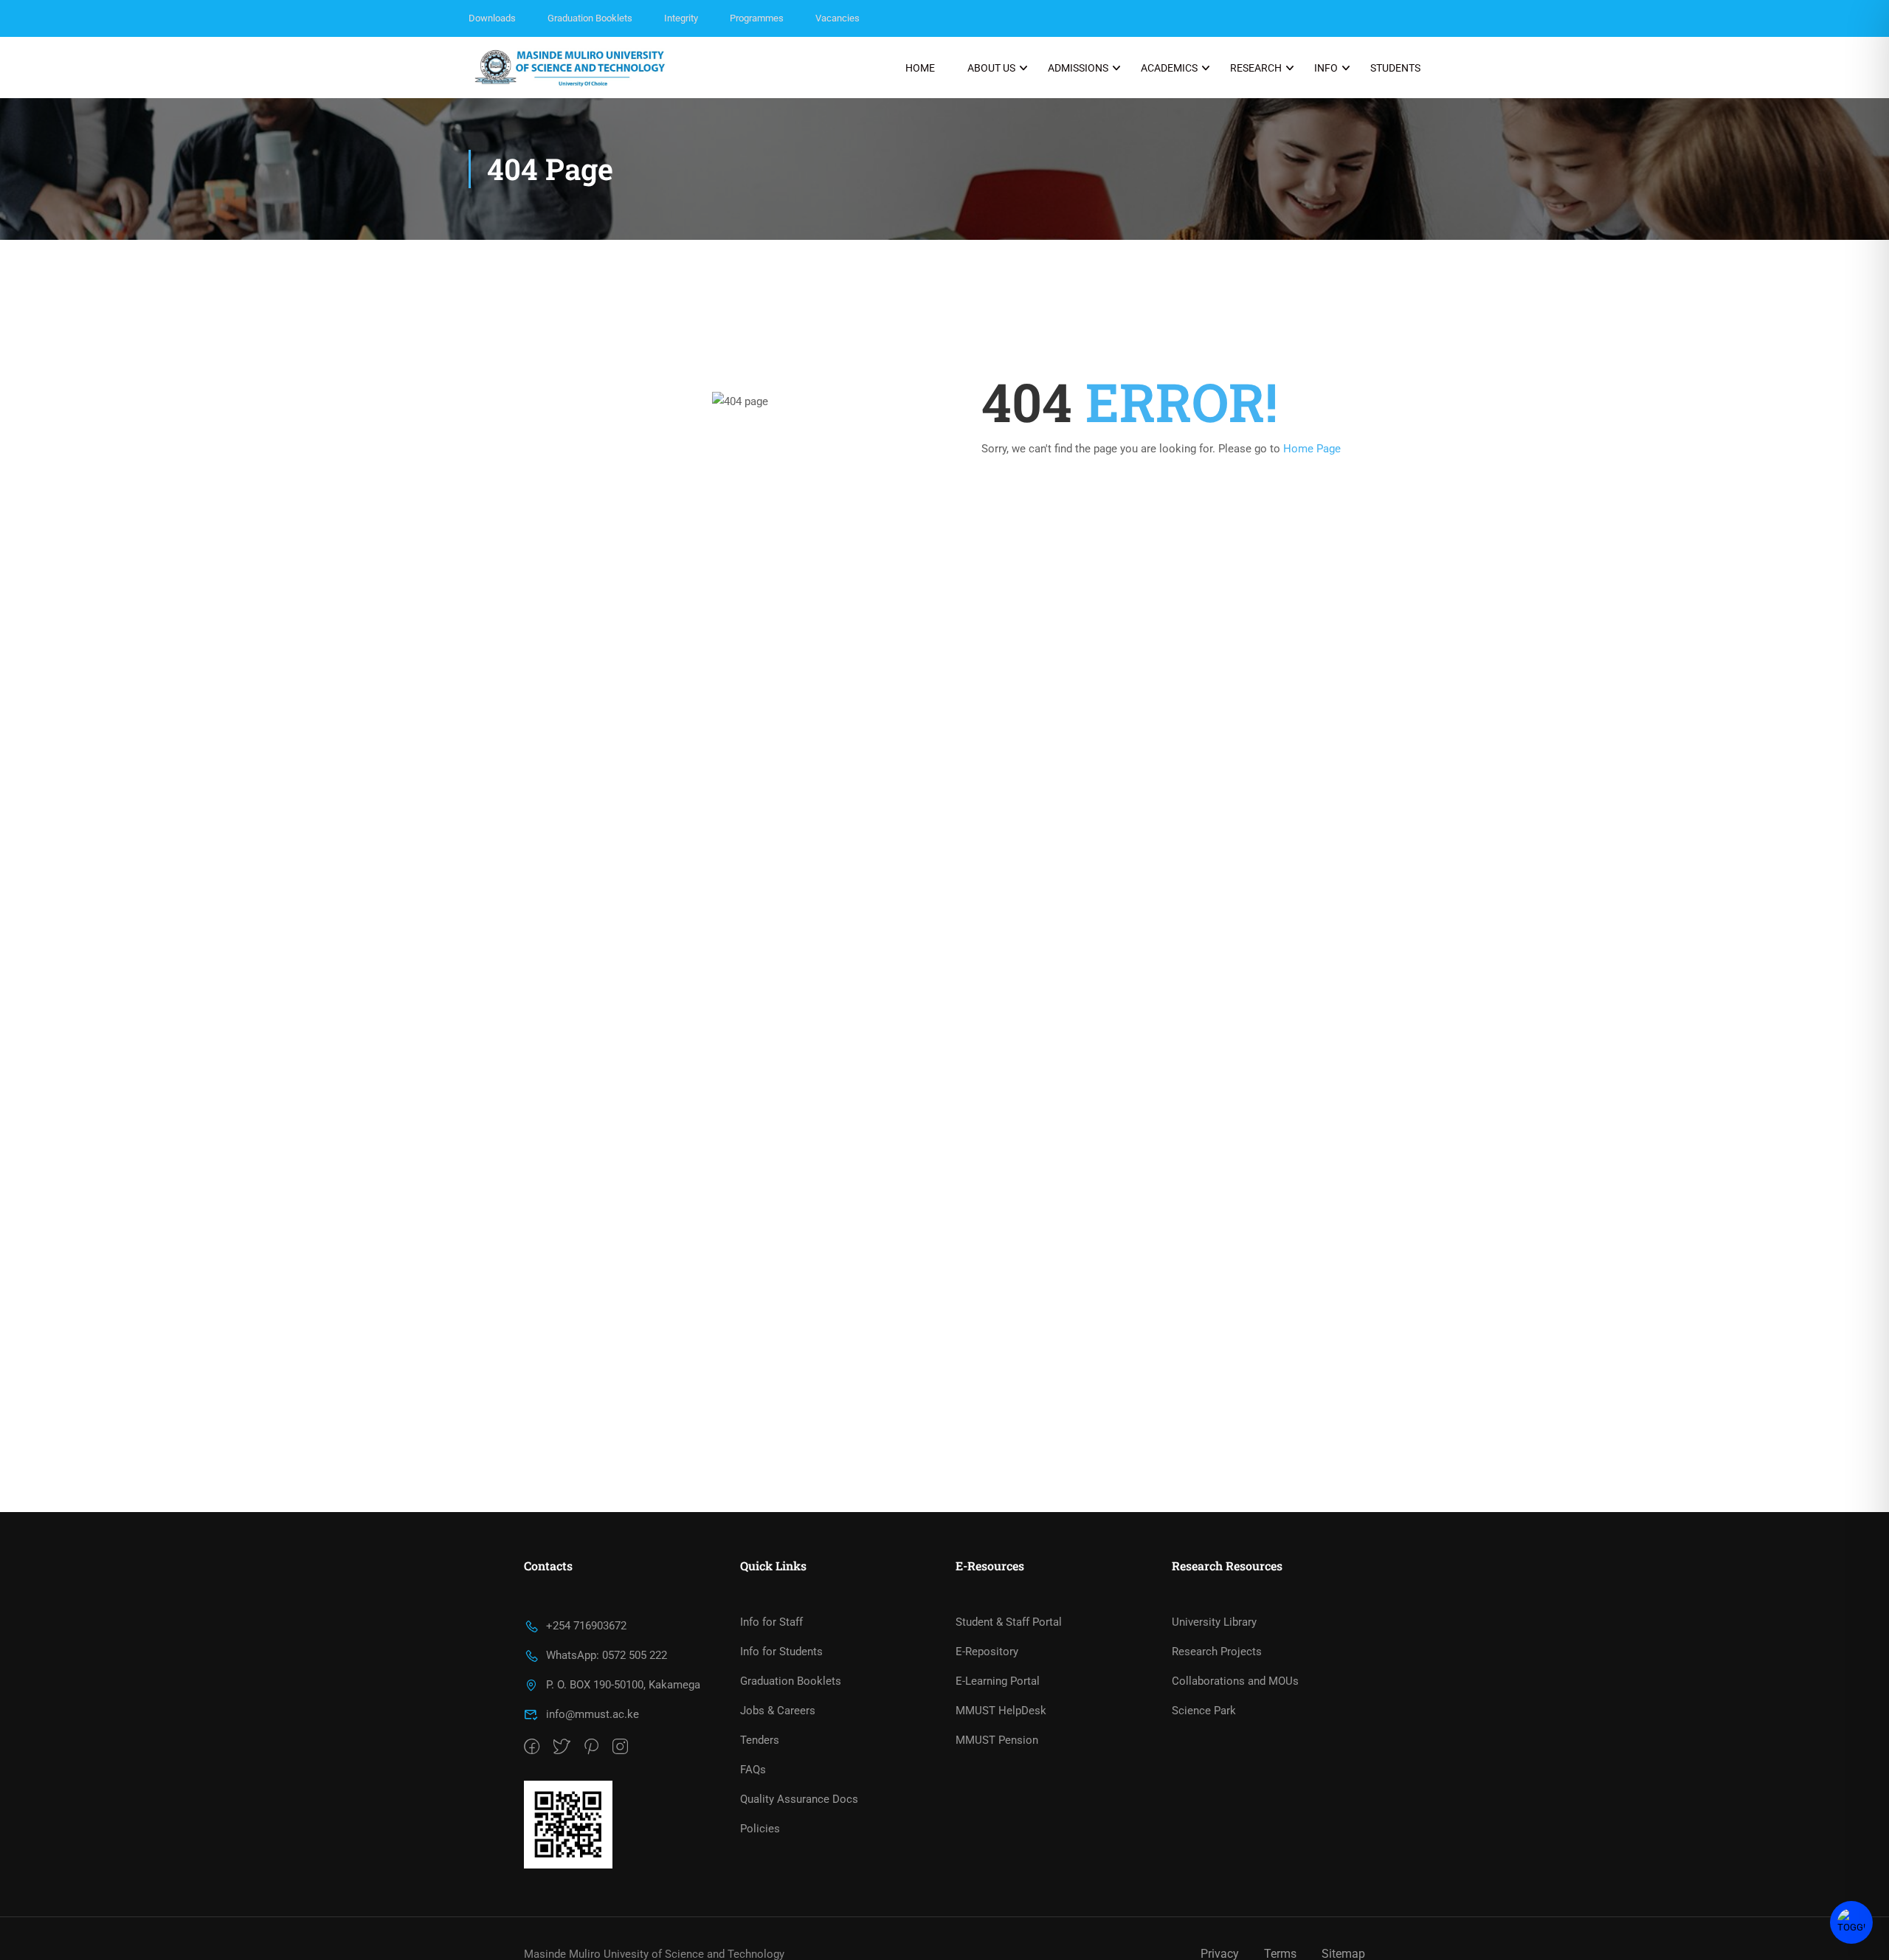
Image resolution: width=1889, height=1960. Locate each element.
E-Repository (987, 1652)
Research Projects (1217, 1652)
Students (1395, 68)
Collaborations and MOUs (1235, 1681)
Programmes (757, 18)
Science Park (1204, 1711)
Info (1326, 68)
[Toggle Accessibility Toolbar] (1851, 1922)
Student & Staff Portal (1009, 1622)
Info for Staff (771, 1622)
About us (991, 68)
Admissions (1078, 68)
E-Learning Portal (998, 1681)
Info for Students (781, 1652)
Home (920, 68)
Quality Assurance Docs (799, 1799)
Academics (1169, 68)
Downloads (492, 18)
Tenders (760, 1740)
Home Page (1312, 449)
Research (1256, 68)
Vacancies (838, 18)
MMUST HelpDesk (1001, 1711)
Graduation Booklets (590, 18)
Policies (760, 1829)
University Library (1214, 1622)
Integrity (681, 18)
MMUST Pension (997, 1740)
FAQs (753, 1770)
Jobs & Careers (778, 1711)
